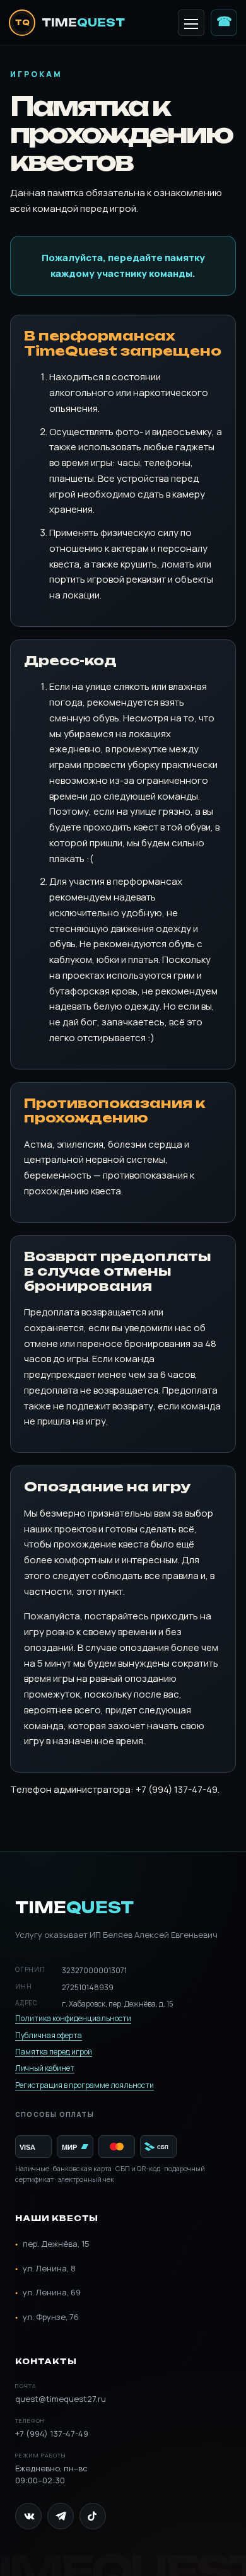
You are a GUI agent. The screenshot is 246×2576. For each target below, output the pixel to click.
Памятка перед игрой (54, 2052)
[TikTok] (93, 2516)
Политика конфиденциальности (73, 2018)
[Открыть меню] (191, 23)
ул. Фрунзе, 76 (47, 2317)
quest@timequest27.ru (61, 2393)
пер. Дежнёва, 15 (52, 2244)
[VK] (28, 2516)
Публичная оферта (49, 2035)
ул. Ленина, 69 (48, 2293)
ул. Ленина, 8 (45, 2269)
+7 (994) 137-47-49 (224, 21)
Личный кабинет (45, 2068)
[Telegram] (61, 2516)
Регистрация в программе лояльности (85, 2085)
